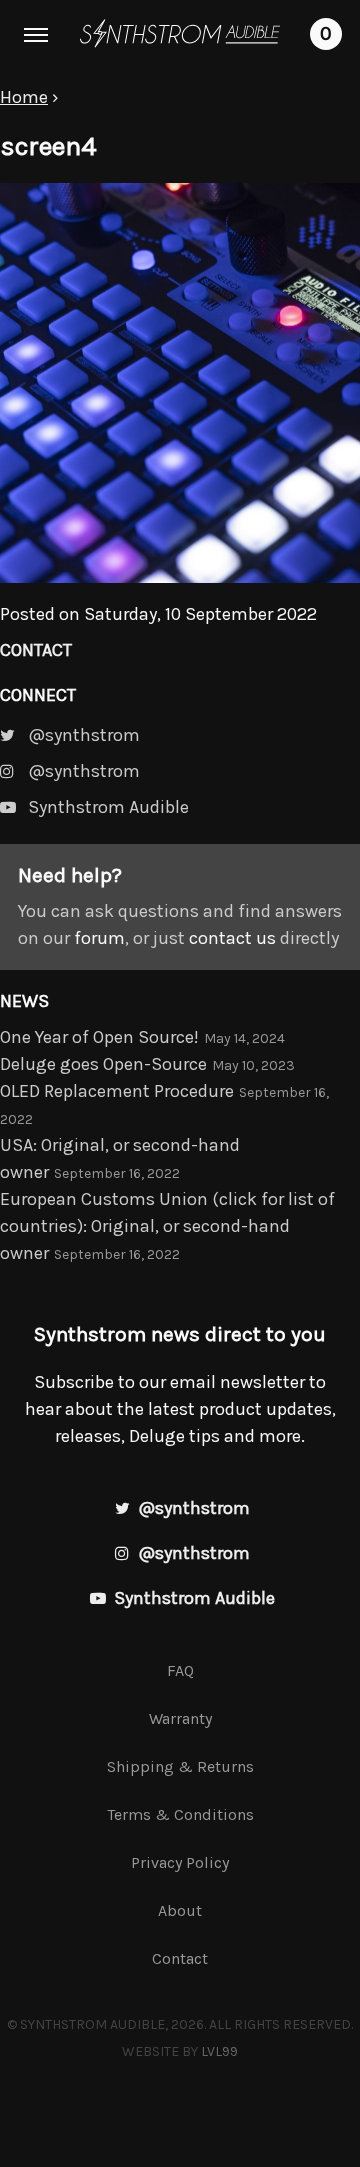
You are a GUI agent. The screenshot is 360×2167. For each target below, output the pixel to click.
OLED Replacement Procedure (117, 1091)
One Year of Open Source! (99, 1037)
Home (24, 97)
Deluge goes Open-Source (103, 1064)
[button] (36, 36)
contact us (232, 938)
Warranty (180, 1718)
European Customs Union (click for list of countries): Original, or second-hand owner (167, 1226)
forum (99, 938)
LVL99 (219, 2051)
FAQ (180, 1670)
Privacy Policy (180, 1862)
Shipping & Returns (180, 1766)
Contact (36, 650)
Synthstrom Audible (180, 33)
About (180, 1910)
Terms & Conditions (180, 1814)
